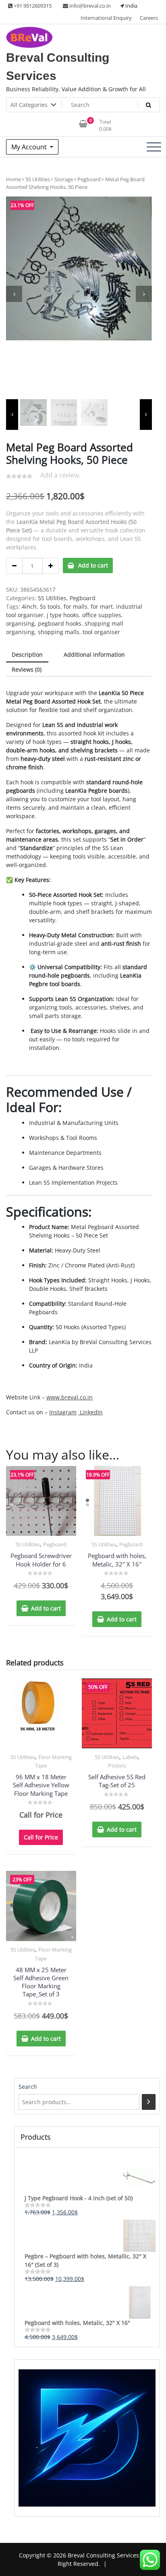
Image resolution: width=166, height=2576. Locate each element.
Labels (130, 1757)
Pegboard (89, 179)
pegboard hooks (60, 623)
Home (13, 179)
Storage (64, 179)
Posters (117, 1766)
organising (20, 623)
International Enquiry (106, 18)
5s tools (50, 606)
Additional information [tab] (94, 654)
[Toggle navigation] (154, 147)
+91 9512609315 (32, 6)
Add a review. (60, 475)
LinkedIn (90, 1412)
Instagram (63, 1412)
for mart (102, 606)
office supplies (102, 615)
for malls (76, 606)
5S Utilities (38, 179)
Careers (149, 18)
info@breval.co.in (89, 6)
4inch (29, 606)
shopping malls (59, 632)
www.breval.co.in (70, 1397)
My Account (30, 147)
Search (28, 2087)
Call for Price (41, 1837)
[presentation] (14, 294)
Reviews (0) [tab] (27, 669)
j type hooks (63, 615)
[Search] (149, 2102)
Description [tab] (27, 654)
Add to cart (93, 565)
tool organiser (101, 632)
